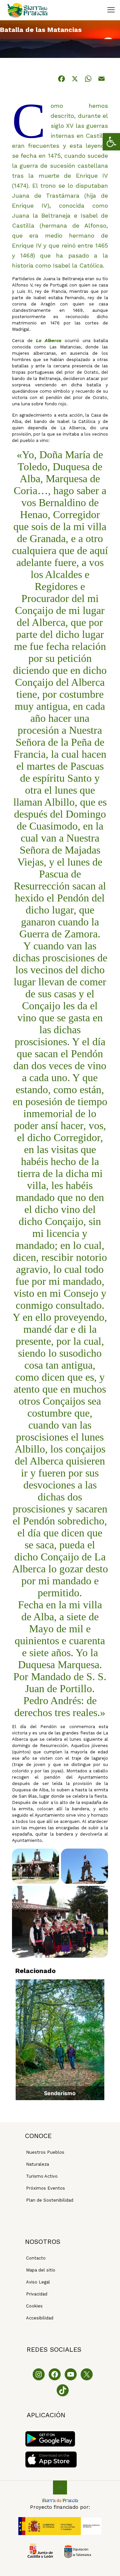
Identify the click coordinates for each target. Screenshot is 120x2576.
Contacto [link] (36, 2258)
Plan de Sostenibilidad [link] (50, 2200)
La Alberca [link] (49, 341)
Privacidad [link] (37, 2294)
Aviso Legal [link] (38, 2282)
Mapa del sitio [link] (41, 2270)
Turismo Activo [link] (42, 2176)
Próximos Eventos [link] (45, 2188)
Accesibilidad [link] (40, 2318)
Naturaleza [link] (37, 2164)
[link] (111, 142)
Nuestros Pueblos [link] (45, 2152)
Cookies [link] (34, 2306)
